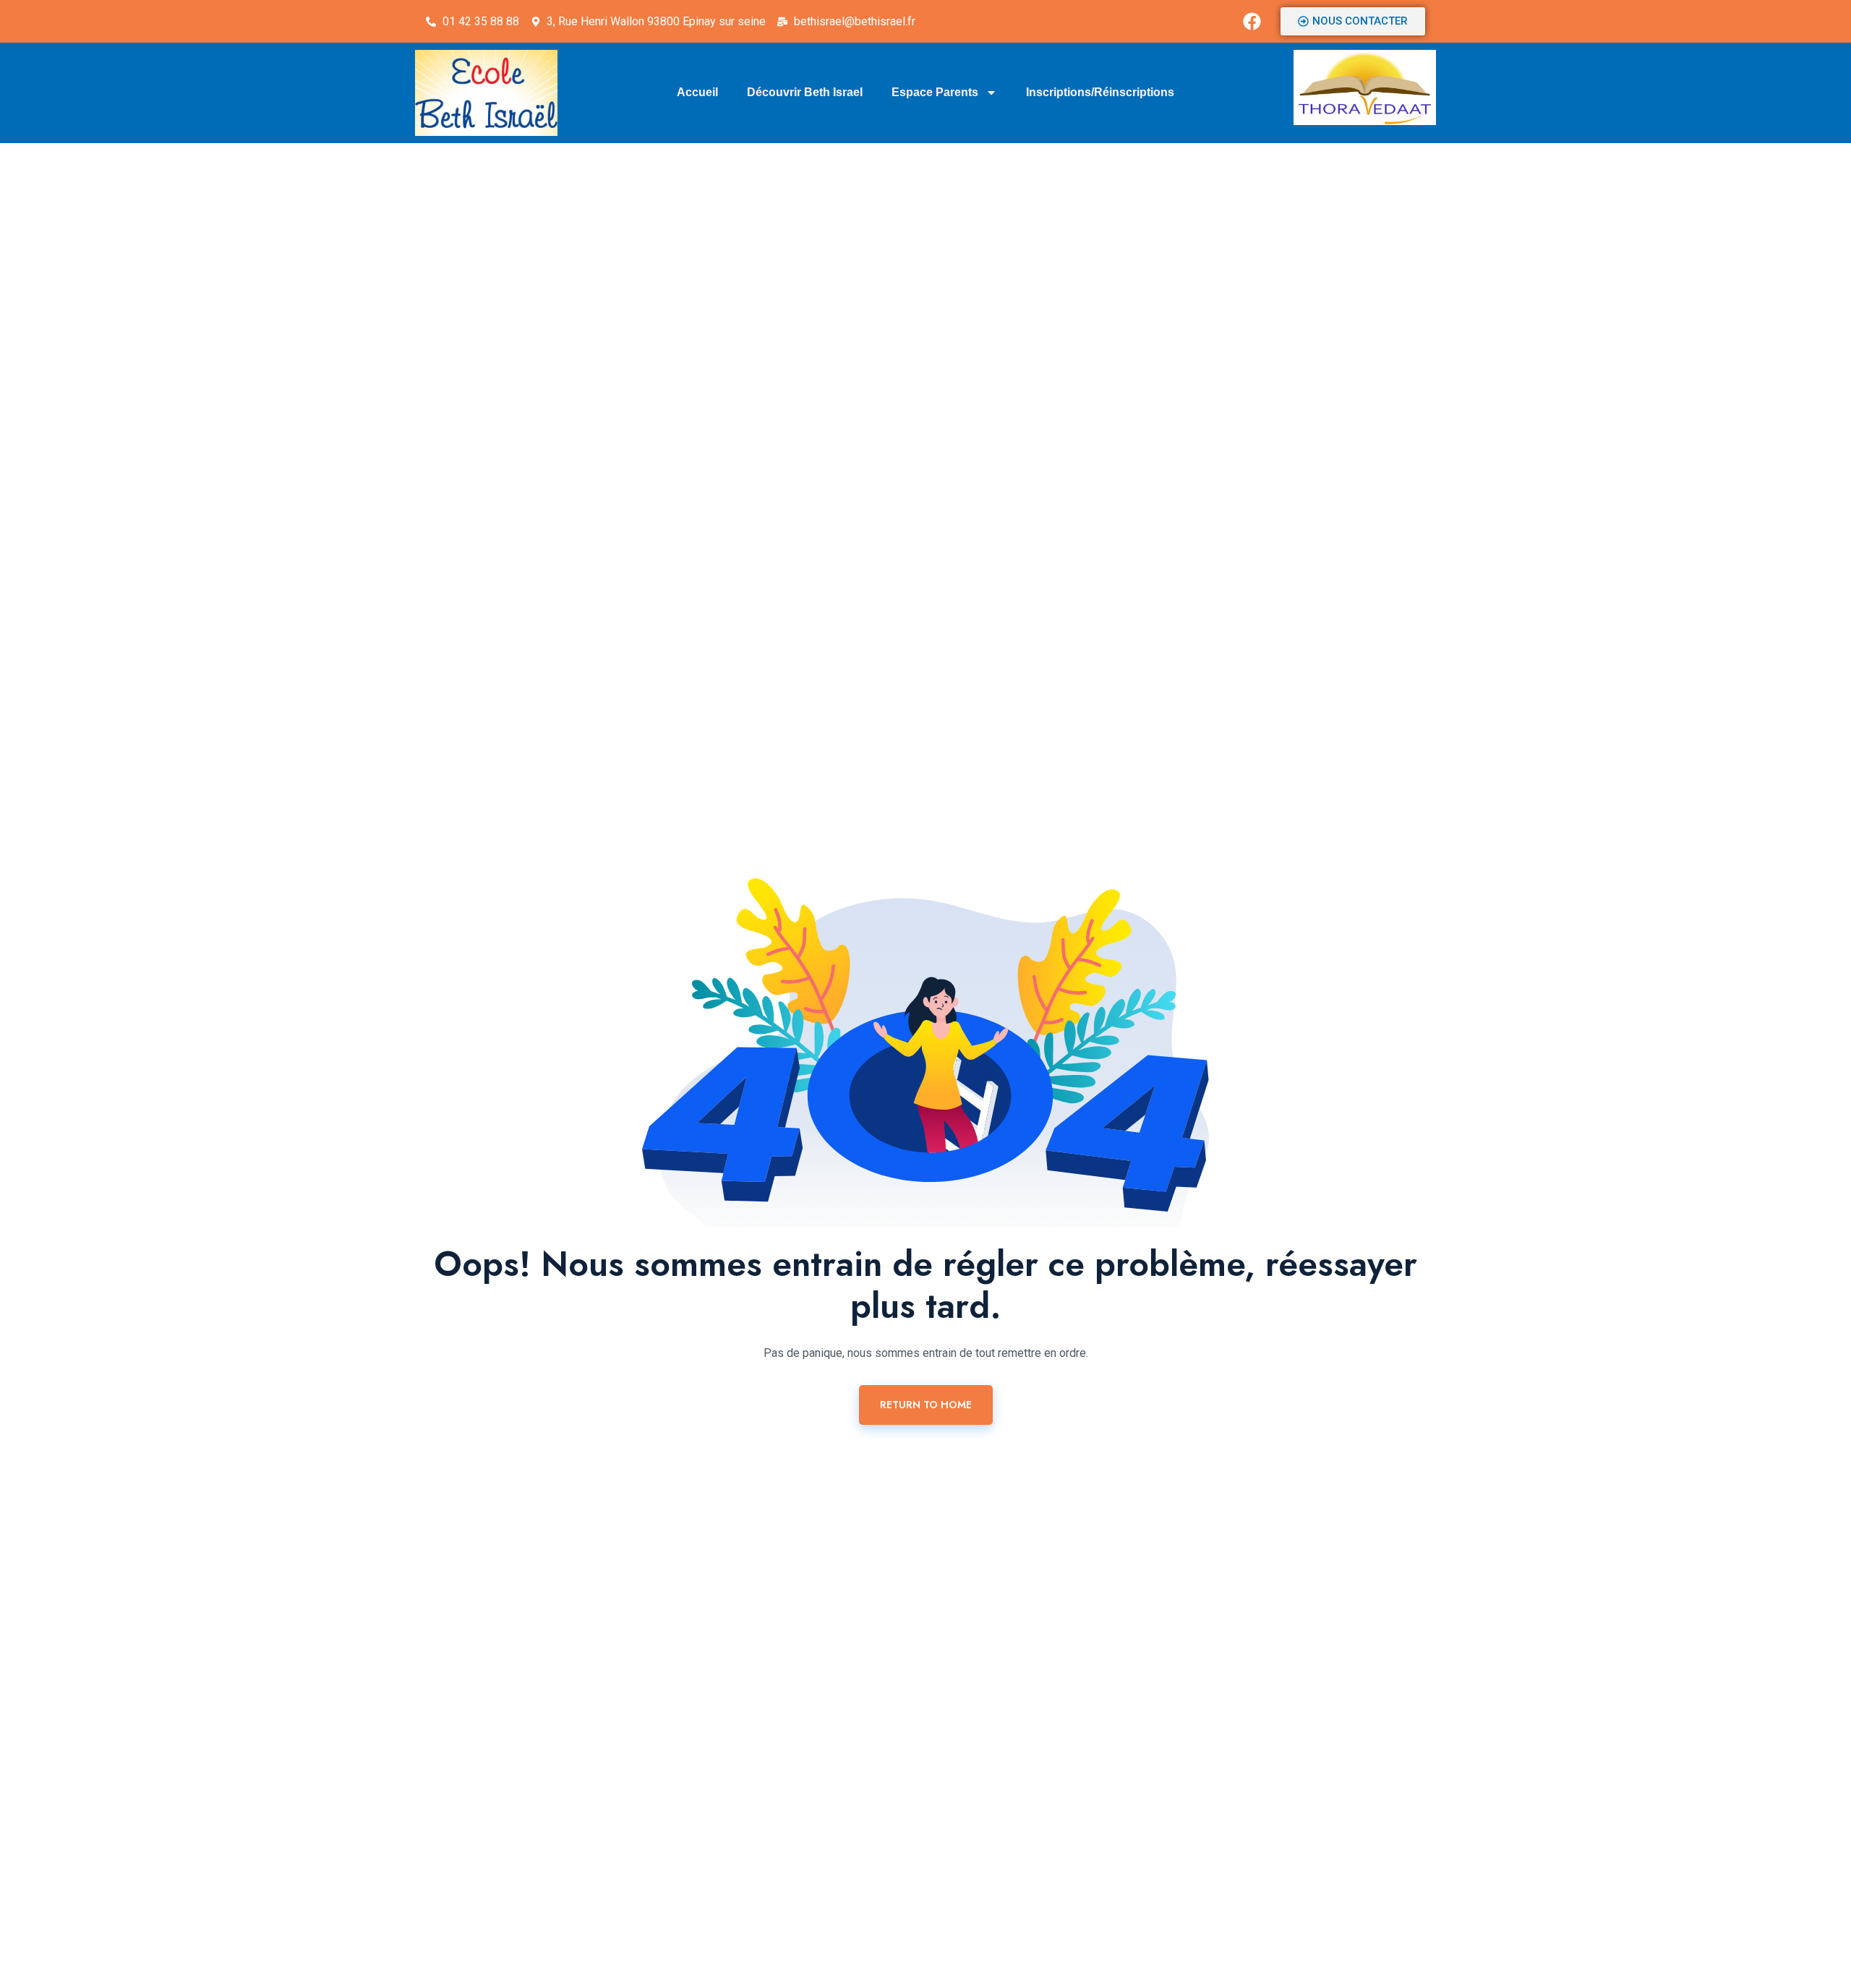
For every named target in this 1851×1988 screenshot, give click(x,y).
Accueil (697, 92)
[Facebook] (1252, 22)
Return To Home (926, 1405)
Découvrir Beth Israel (805, 92)
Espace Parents (935, 92)
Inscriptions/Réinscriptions (1100, 92)
